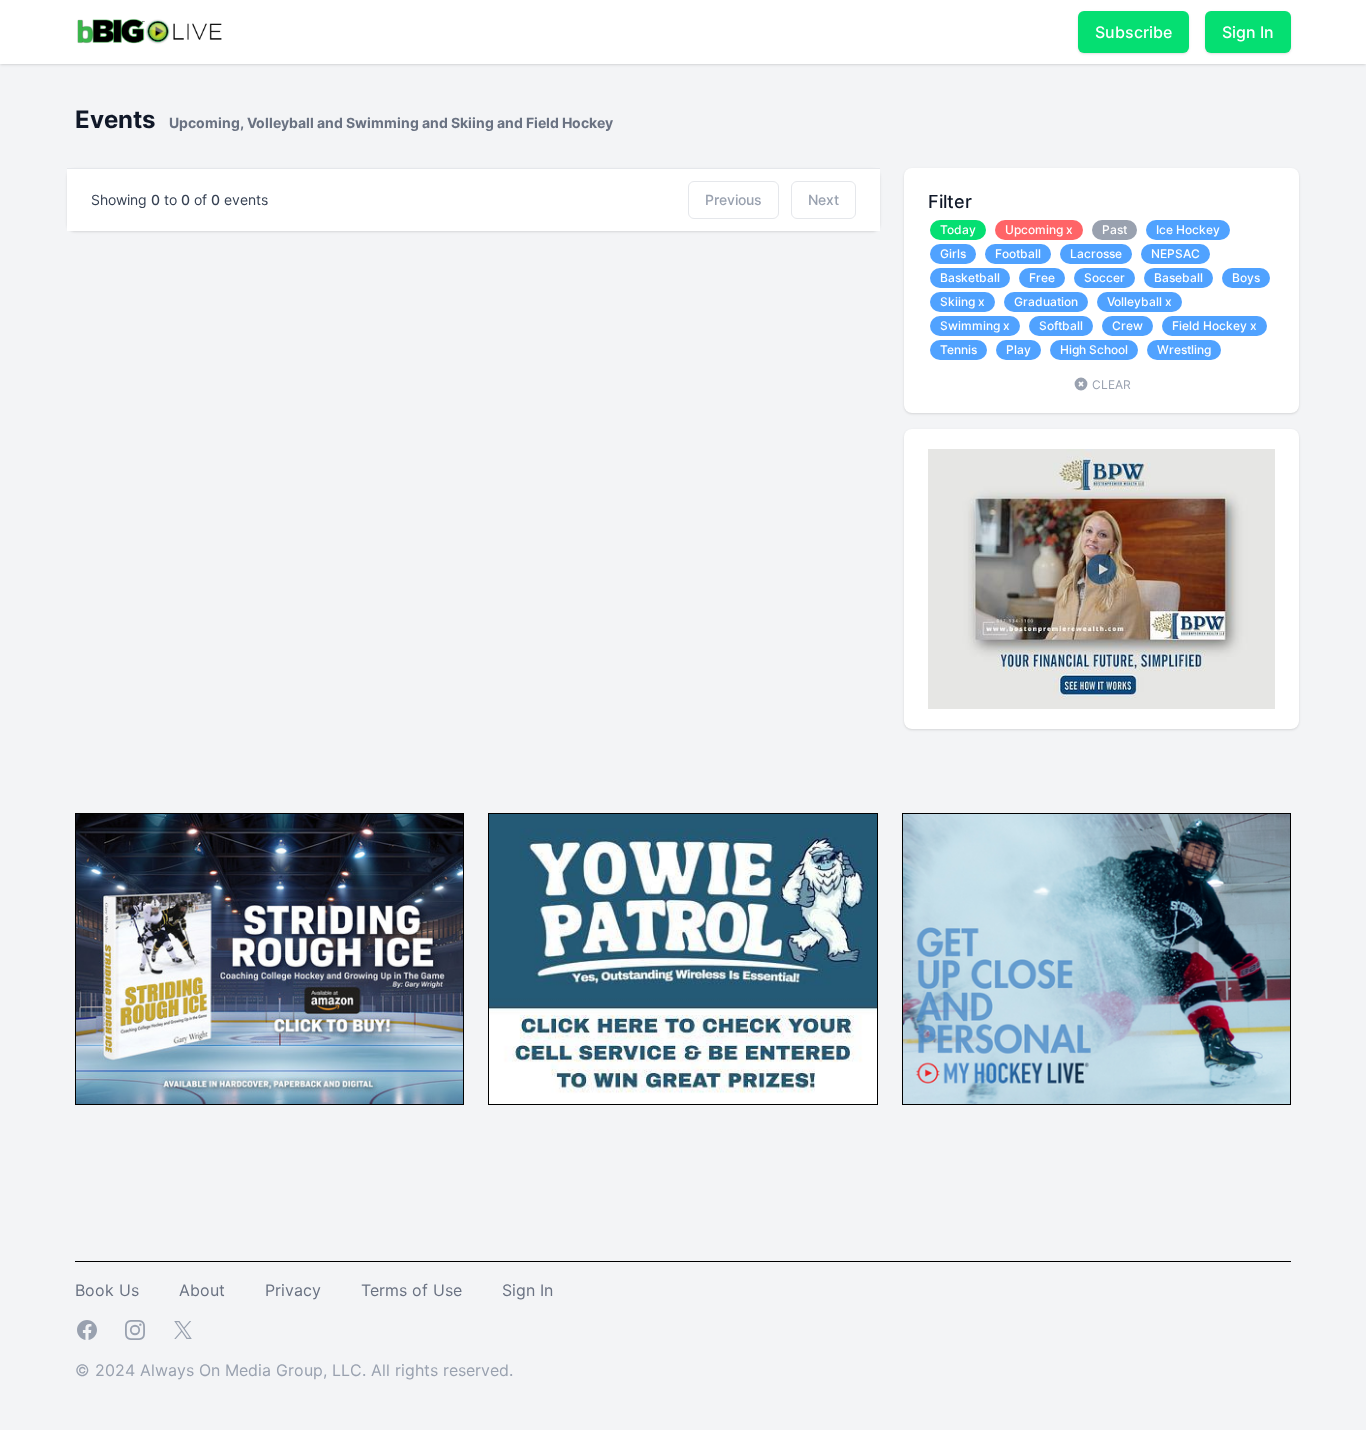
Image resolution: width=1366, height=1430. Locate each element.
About (202, 1290)
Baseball (1178, 277)
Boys (1246, 277)
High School (1094, 349)
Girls (953, 253)
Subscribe (1133, 32)
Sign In (1248, 32)
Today (958, 229)
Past (1114, 229)
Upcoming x (1039, 229)
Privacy (293, 1290)
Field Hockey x (1214, 325)
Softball (1061, 325)
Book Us (107, 1290)
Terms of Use (411, 1290)
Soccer (1104, 277)
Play (1018, 349)
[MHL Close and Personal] (1096, 959)
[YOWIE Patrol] (682, 959)
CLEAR (1110, 384)
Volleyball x (1139, 301)
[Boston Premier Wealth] (1101, 579)
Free (1042, 277)
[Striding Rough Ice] (269, 959)
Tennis (958, 349)
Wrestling (1184, 349)
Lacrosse (1096, 253)
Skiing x (962, 301)
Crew (1127, 325)
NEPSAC (1175, 253)
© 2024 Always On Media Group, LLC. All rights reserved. (294, 1370)
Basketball (970, 277)
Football (1018, 253)
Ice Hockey (1188, 229)
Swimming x (975, 325)
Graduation (1046, 301)
